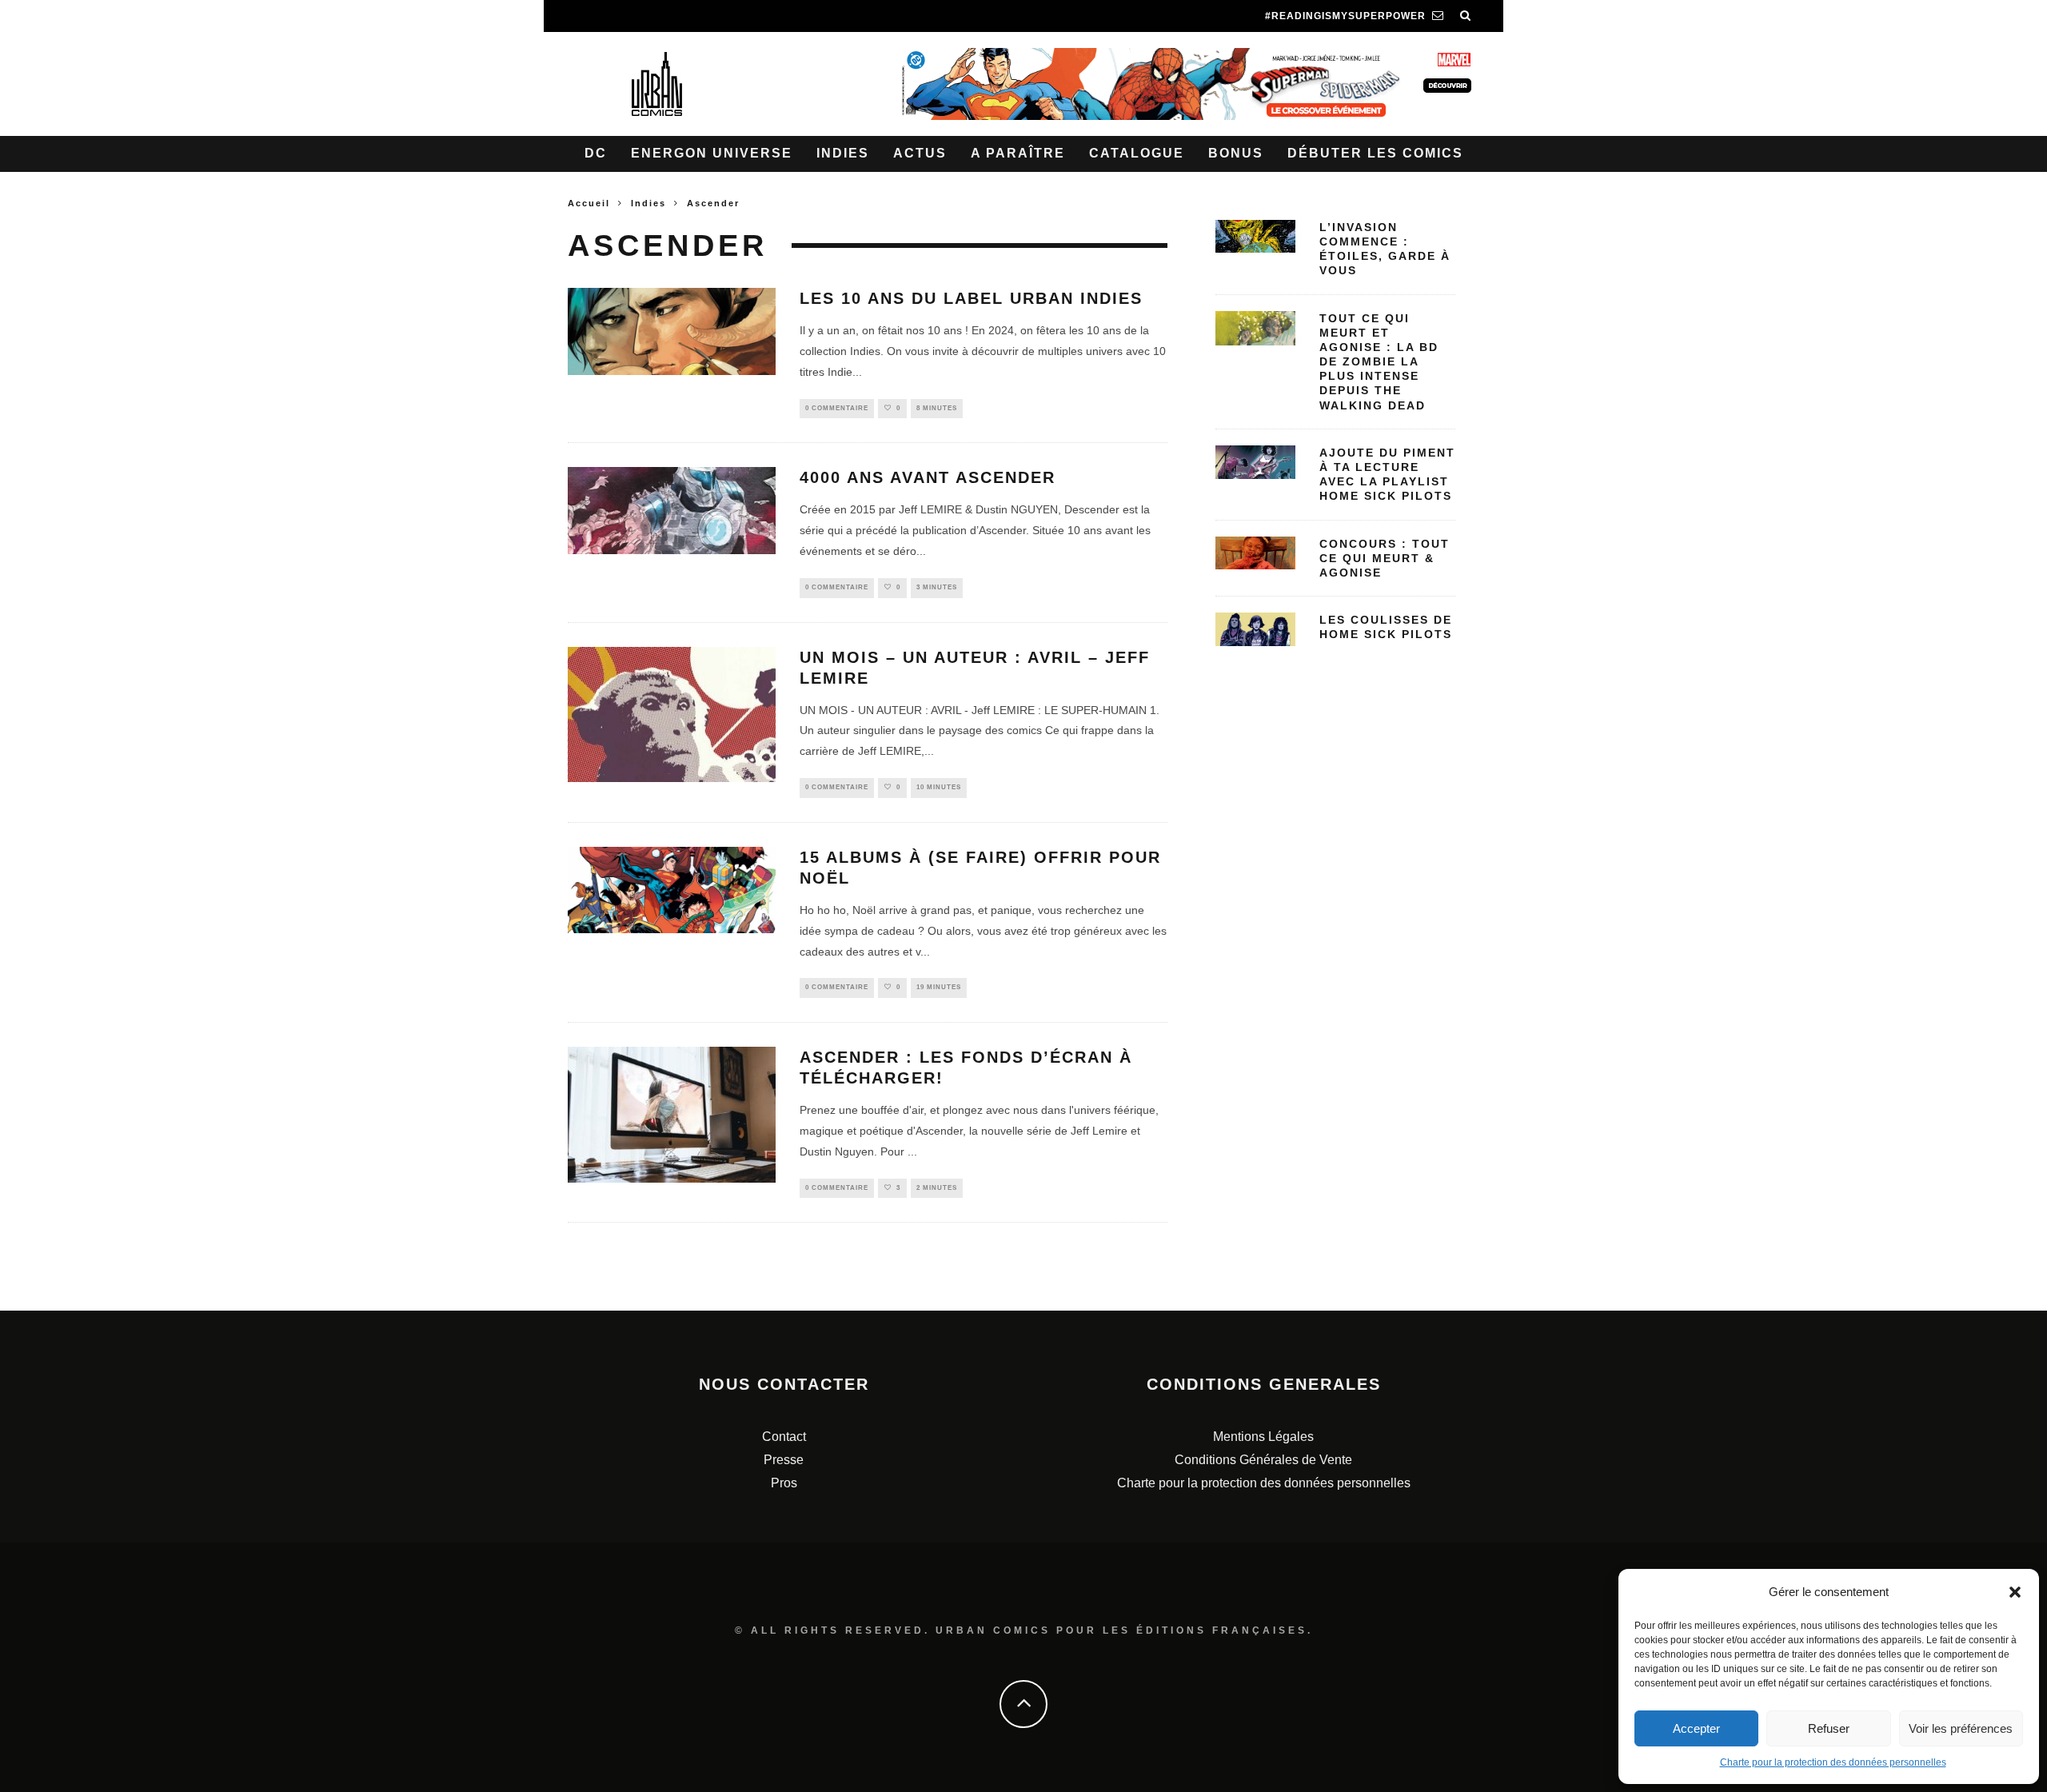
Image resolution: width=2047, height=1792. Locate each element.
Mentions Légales (1263, 1437)
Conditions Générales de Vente (1263, 1460)
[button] (2015, 1592)
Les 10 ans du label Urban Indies (971, 298)
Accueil (589, 203)
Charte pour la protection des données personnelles (1833, 1762)
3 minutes (937, 587)
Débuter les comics (1375, 153)
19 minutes (939, 987)
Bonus (1236, 153)
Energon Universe (712, 153)
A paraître (1018, 153)
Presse (784, 1460)
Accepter (1696, 1728)
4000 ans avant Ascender (928, 477)
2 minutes (937, 1188)
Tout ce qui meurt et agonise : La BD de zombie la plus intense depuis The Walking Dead (1379, 362)
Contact (784, 1437)
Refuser (1829, 1728)
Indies (843, 153)
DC (596, 153)
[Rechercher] (1466, 16)
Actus (920, 153)
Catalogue (1137, 153)
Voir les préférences (1961, 1728)
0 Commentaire (837, 408)
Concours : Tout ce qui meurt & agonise (1385, 558)
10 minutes (939, 787)
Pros (784, 1483)
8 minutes (937, 408)
